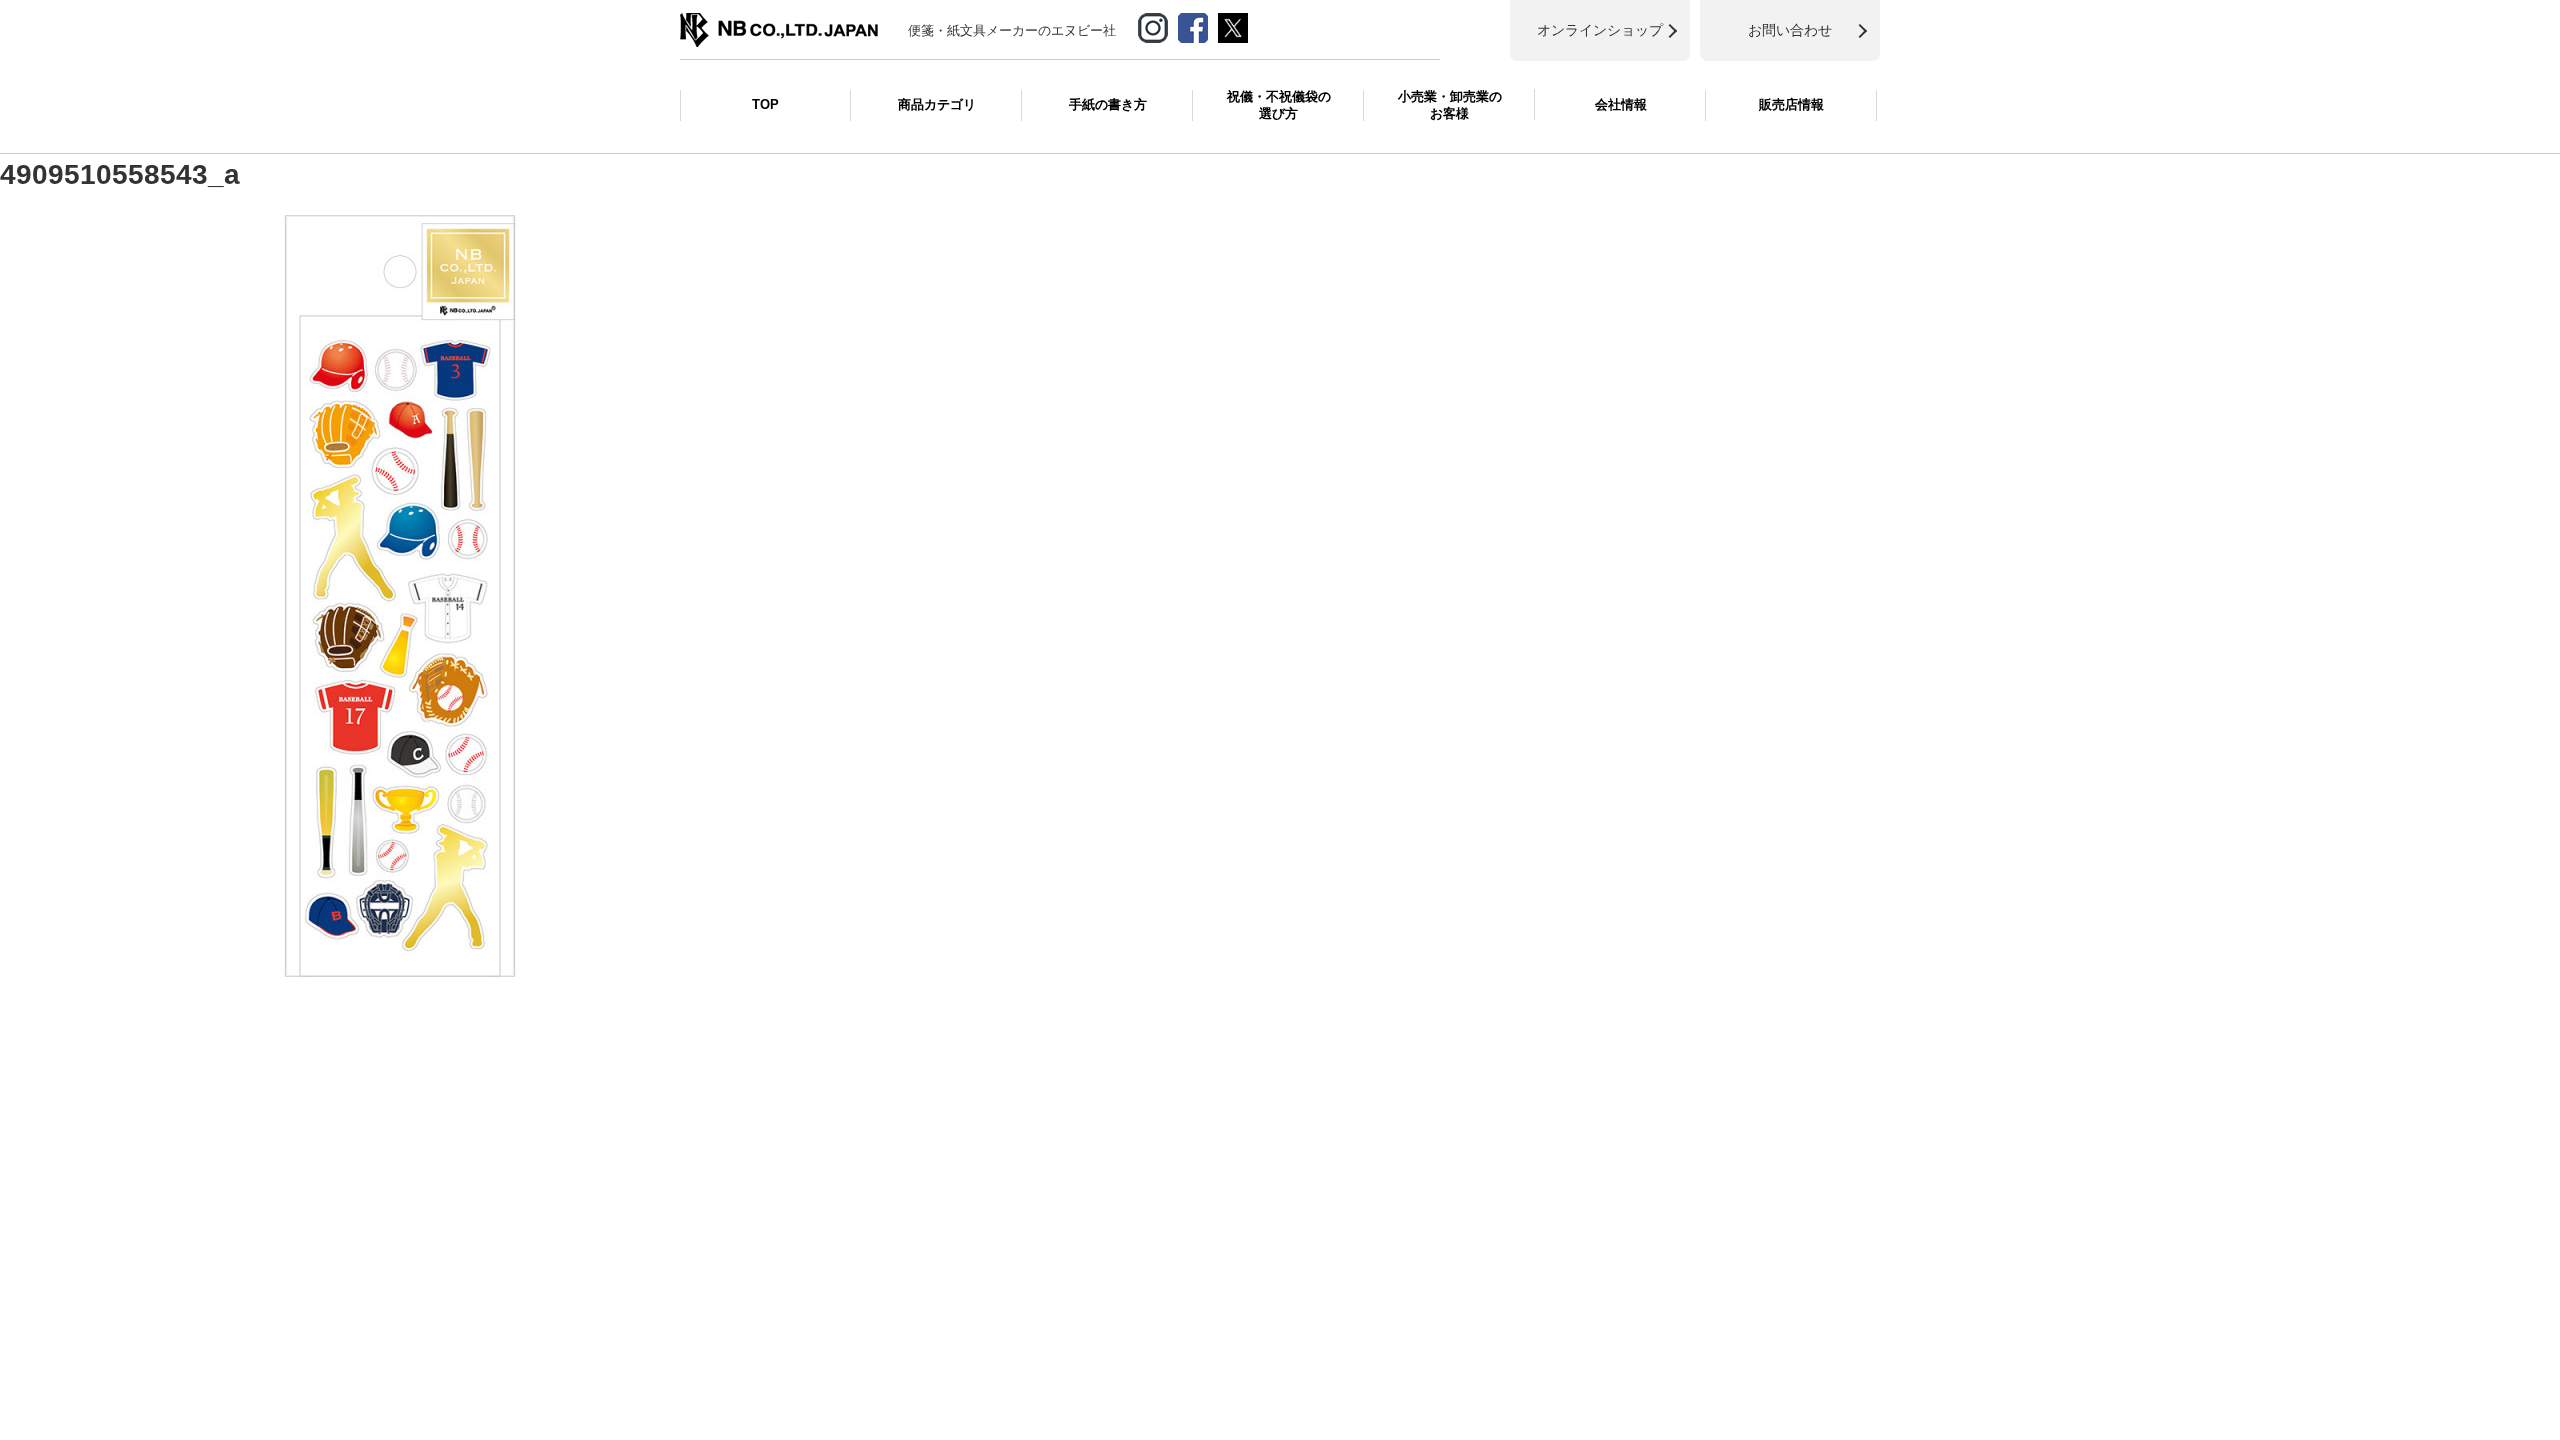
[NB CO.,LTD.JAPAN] (779, 23)
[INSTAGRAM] (1153, 24)
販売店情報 (1791, 104)
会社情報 (1621, 104)
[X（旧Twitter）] (1233, 24)
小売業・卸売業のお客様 (1450, 105)
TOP (765, 104)
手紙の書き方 (1108, 104)
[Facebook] (1193, 24)
